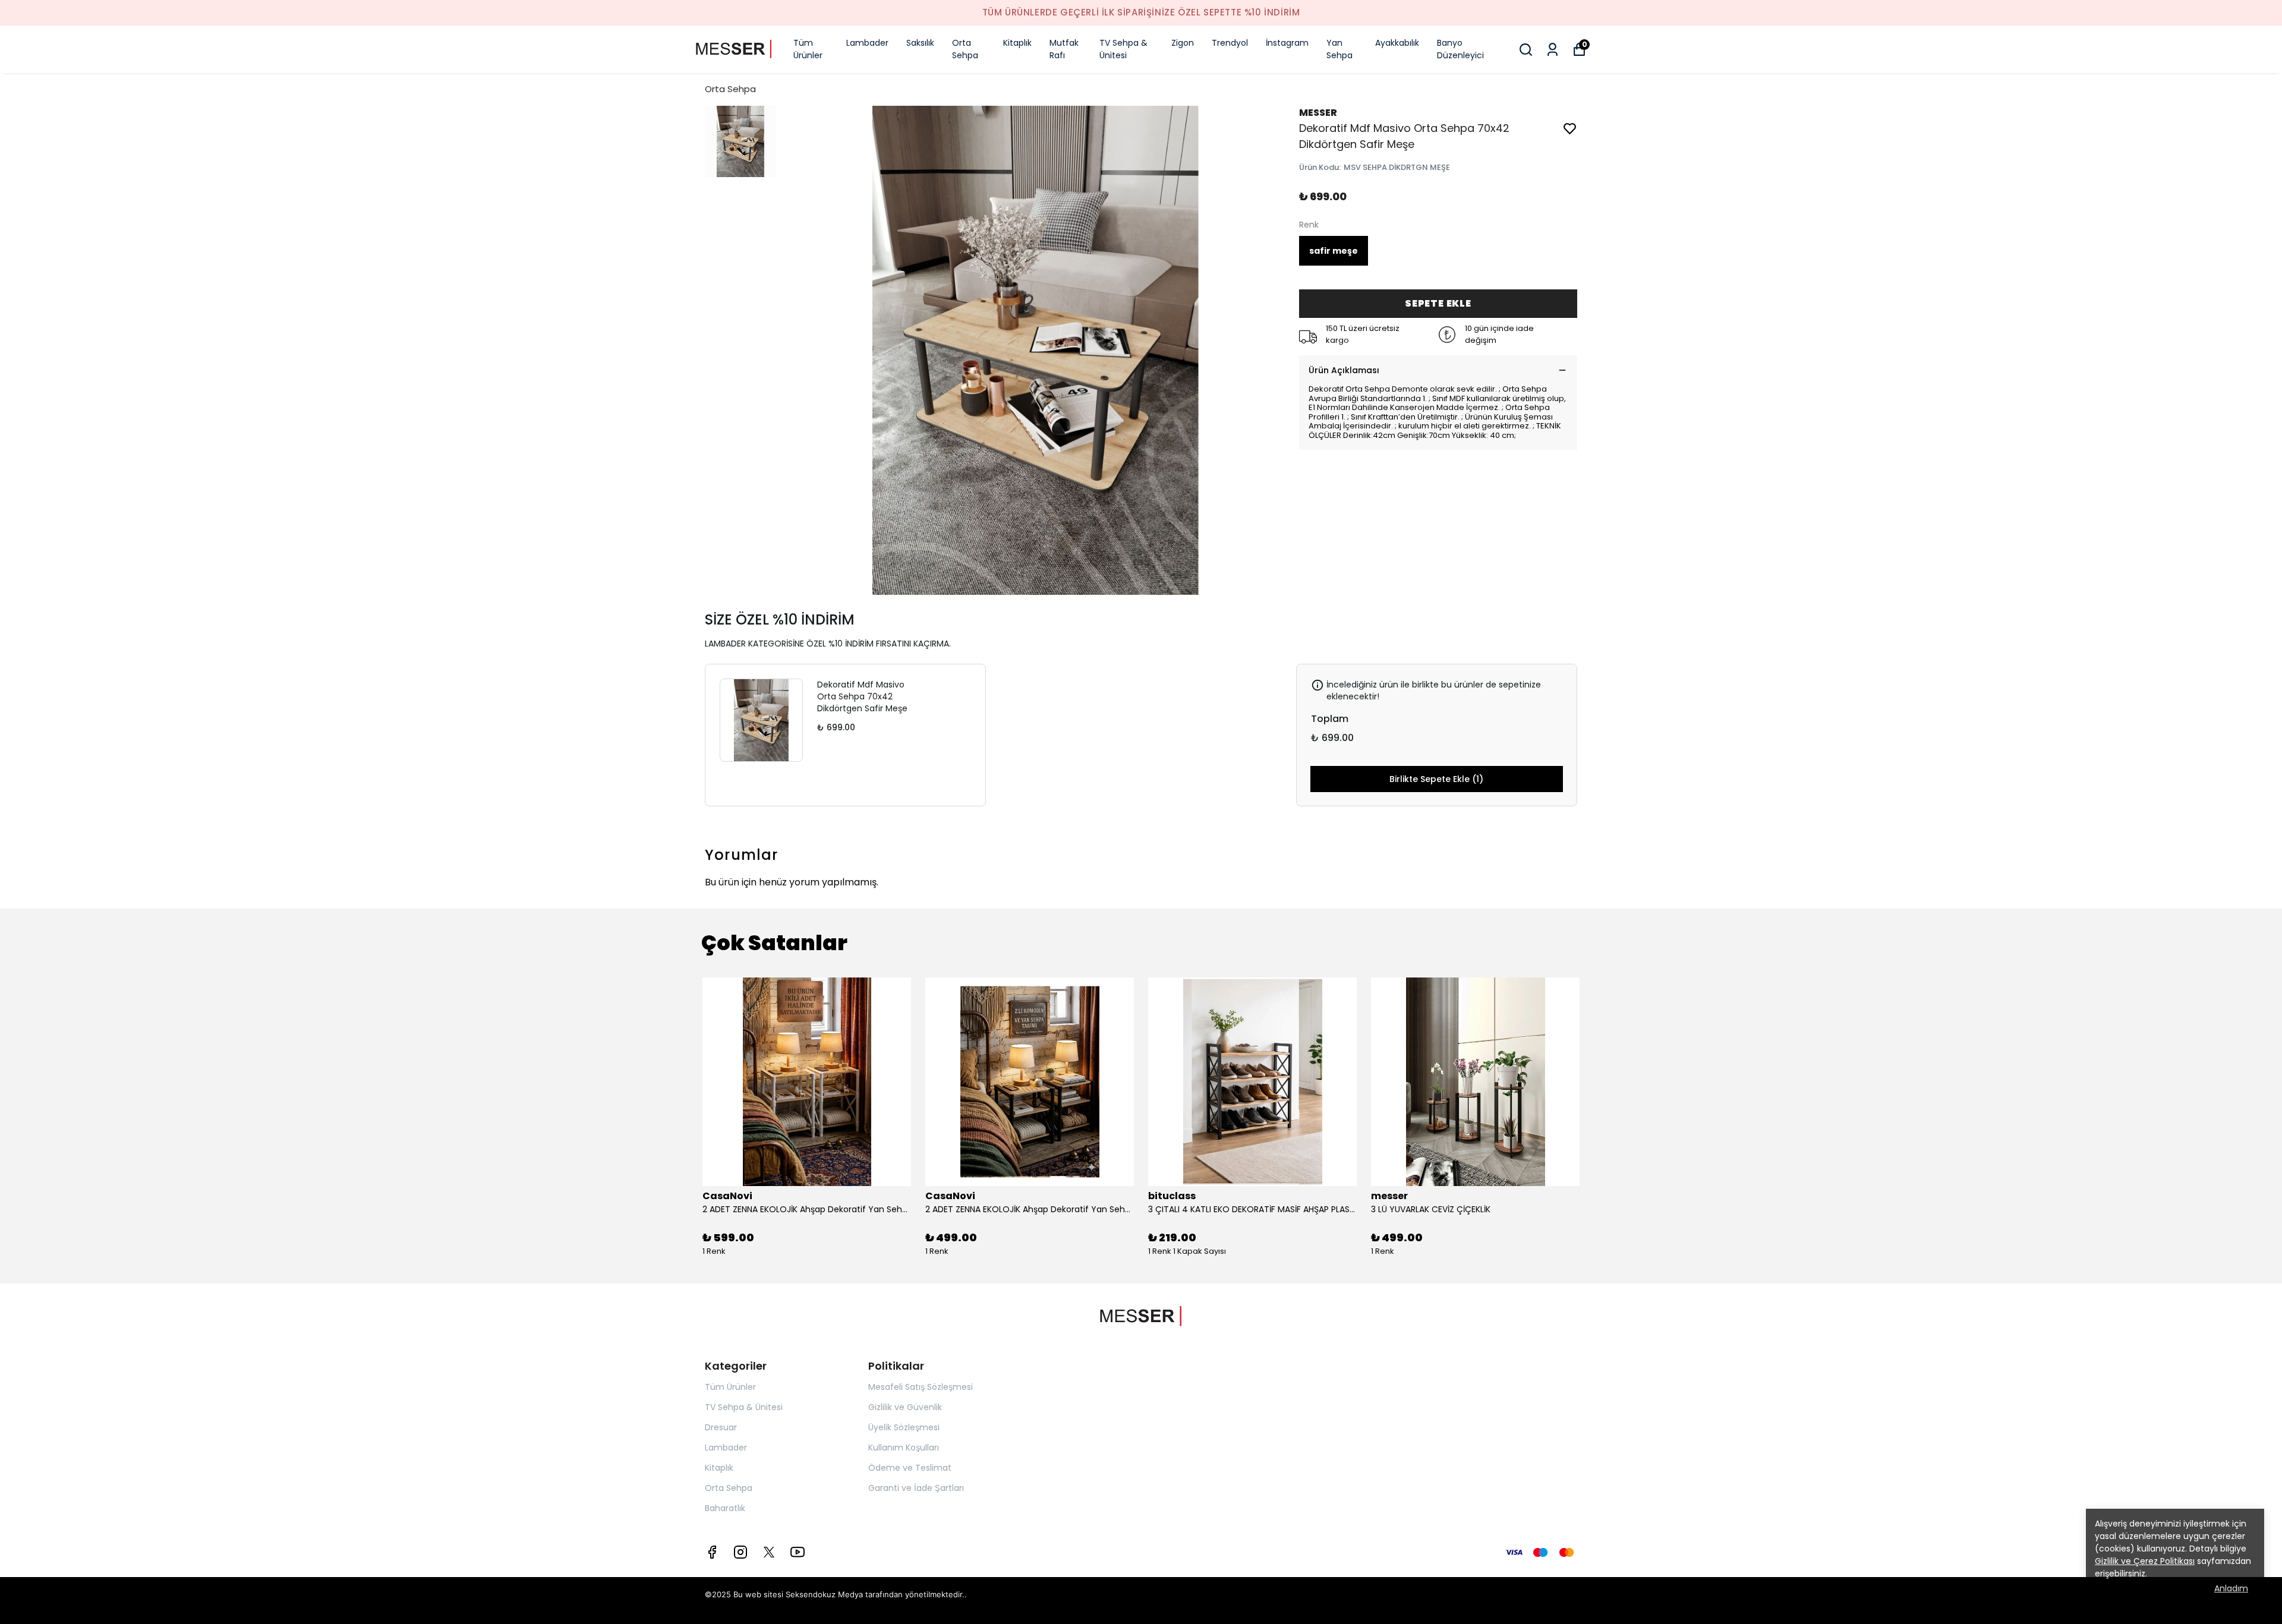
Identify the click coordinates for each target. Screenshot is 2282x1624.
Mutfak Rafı (1064, 49)
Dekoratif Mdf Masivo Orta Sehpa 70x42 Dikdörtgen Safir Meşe (862, 696)
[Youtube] (798, 1552)
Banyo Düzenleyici (1460, 49)
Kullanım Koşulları (904, 1448)
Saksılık (920, 43)
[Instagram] (740, 1552)
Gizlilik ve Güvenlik (905, 1407)
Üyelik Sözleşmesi (904, 1427)
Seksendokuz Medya (824, 1594)
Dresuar (721, 1427)
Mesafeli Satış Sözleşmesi (921, 1387)
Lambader (867, 43)
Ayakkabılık (1397, 43)
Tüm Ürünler (808, 49)
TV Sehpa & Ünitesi (1123, 49)
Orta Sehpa (965, 49)
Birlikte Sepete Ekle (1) (1436, 779)
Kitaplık (1017, 43)
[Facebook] (712, 1552)
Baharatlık (725, 1508)
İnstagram (1287, 43)
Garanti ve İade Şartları (916, 1488)
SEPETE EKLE (1438, 303)
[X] (769, 1552)
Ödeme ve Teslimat (910, 1468)
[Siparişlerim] (1553, 50)
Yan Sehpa (1339, 49)
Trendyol (1230, 43)
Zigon (1183, 43)
